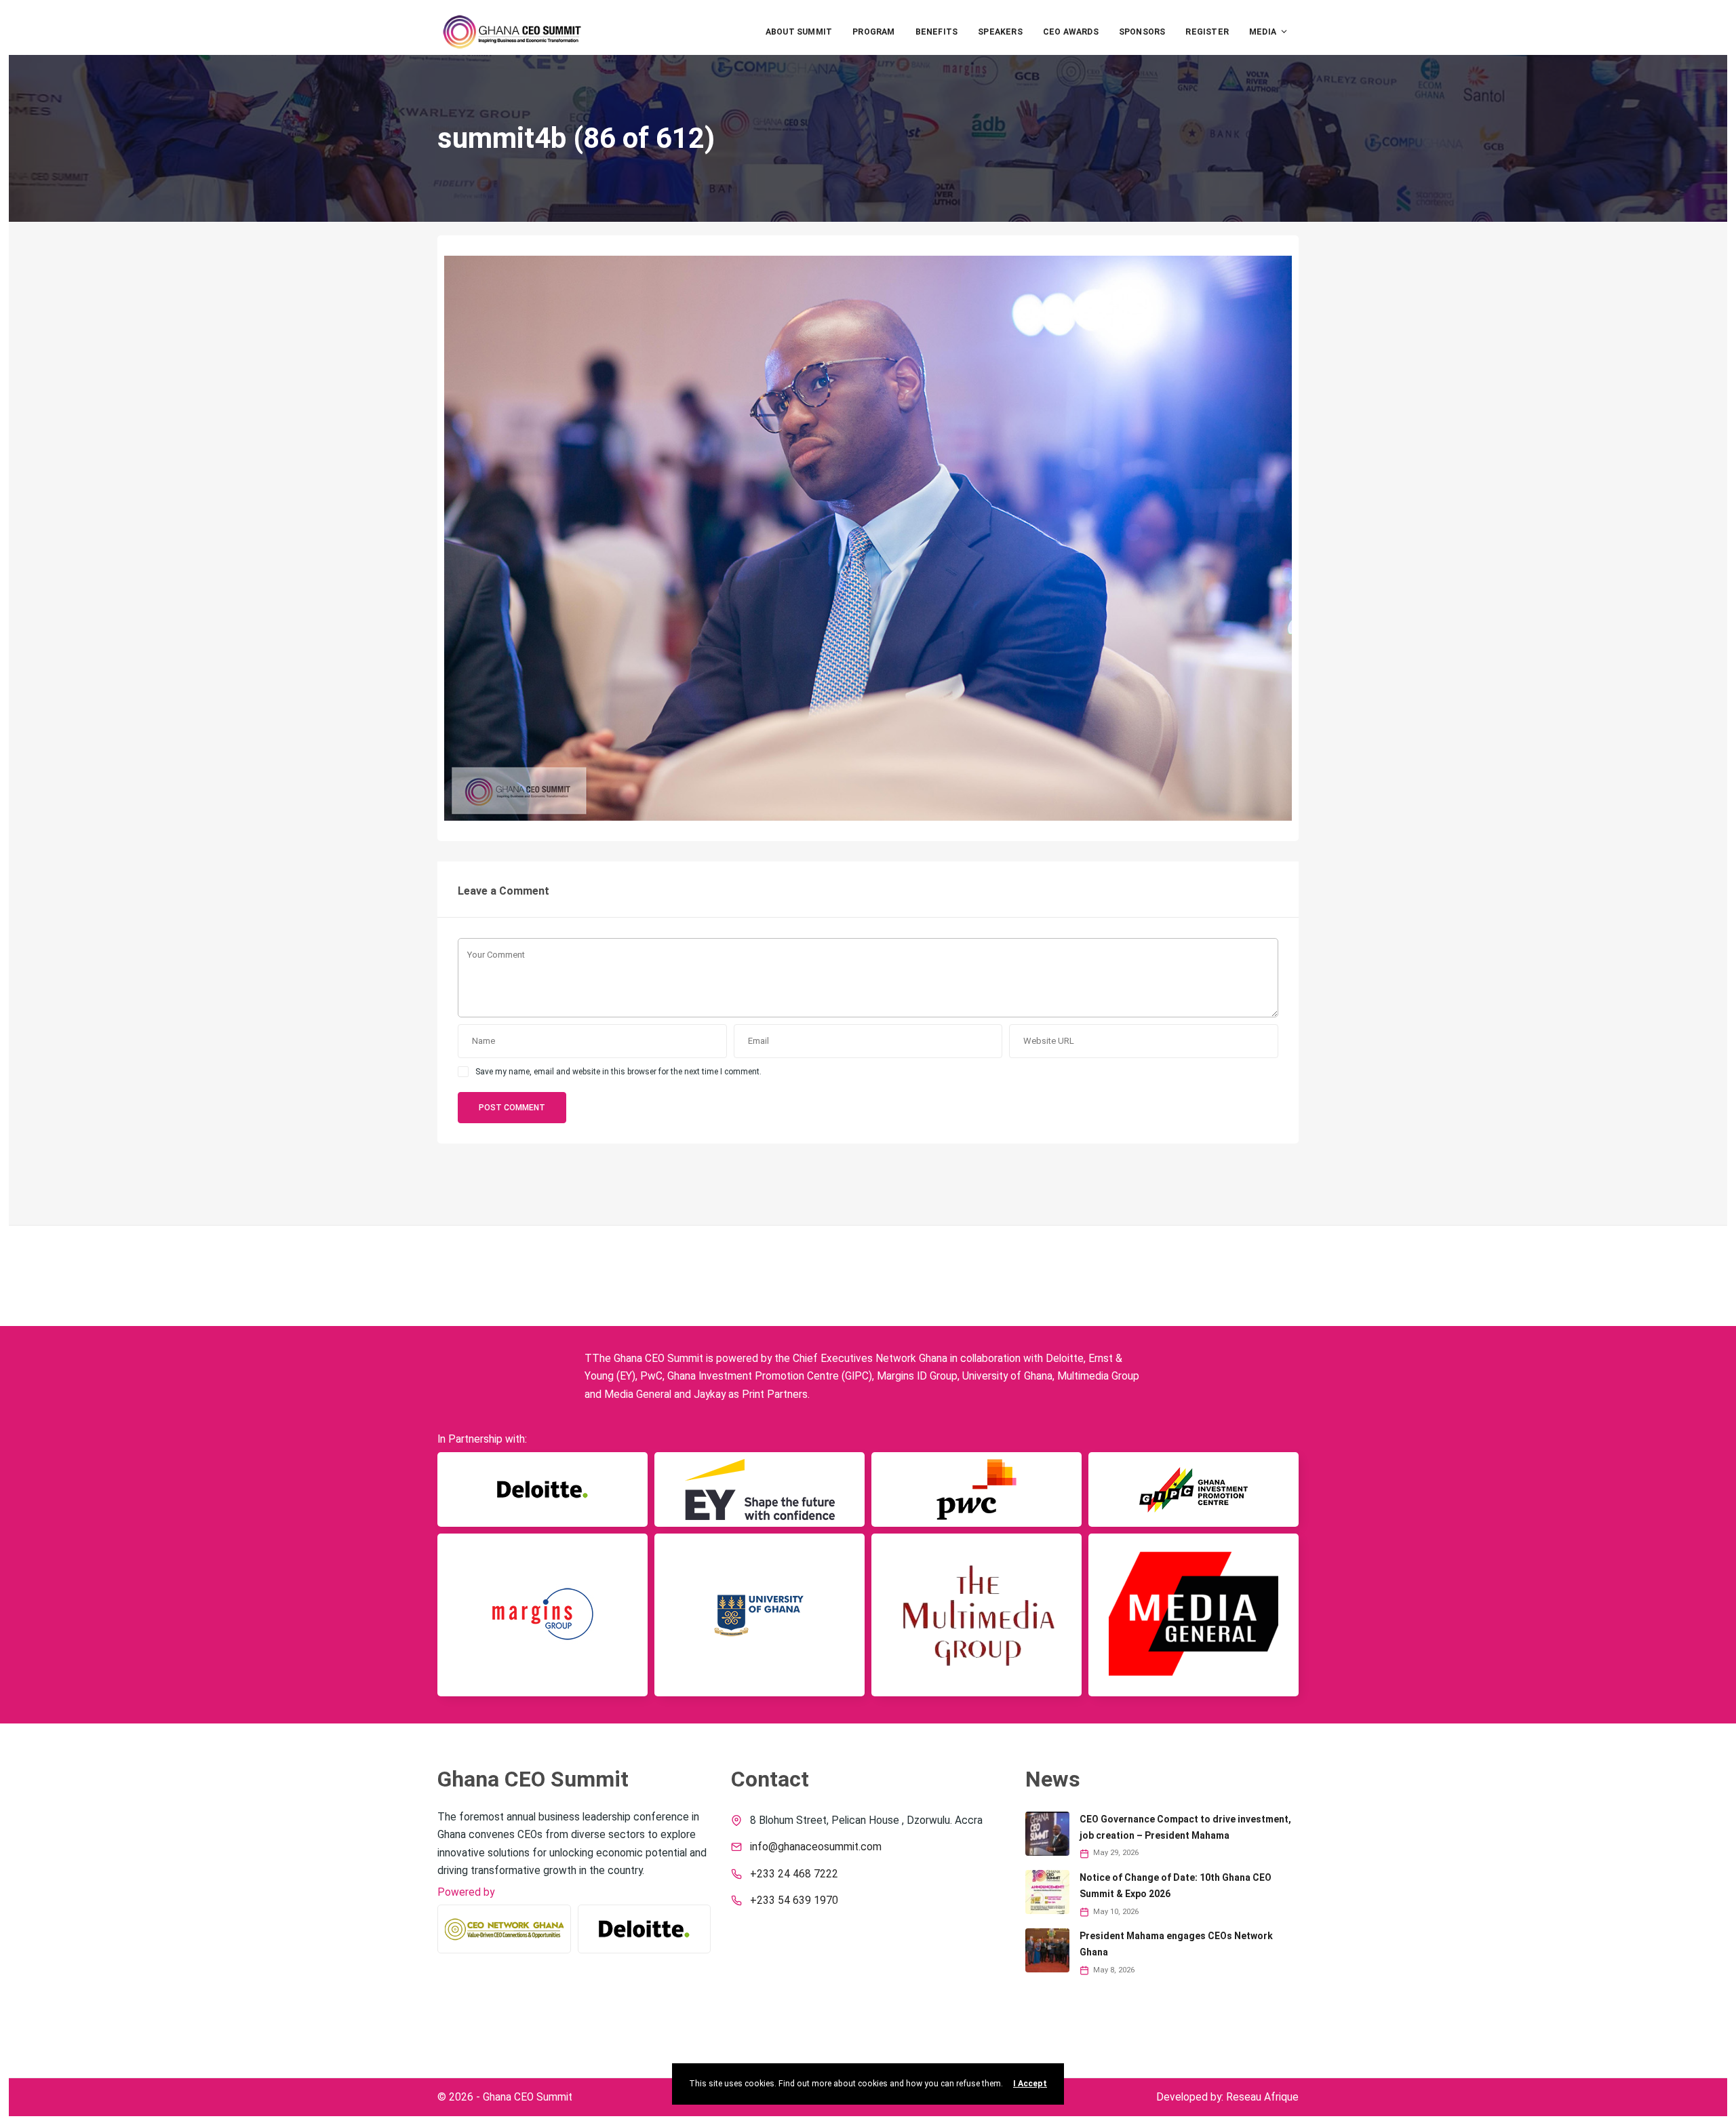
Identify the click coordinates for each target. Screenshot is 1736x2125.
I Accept (1030, 2084)
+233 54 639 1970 (794, 1900)
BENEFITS (937, 32)
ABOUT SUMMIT (799, 32)
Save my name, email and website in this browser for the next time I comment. (618, 1072)
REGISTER (1207, 32)
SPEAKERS (1000, 32)
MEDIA (1263, 32)
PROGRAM (873, 32)
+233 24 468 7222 (794, 1874)
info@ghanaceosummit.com (816, 1847)
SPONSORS (1142, 32)
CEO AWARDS (1071, 32)
